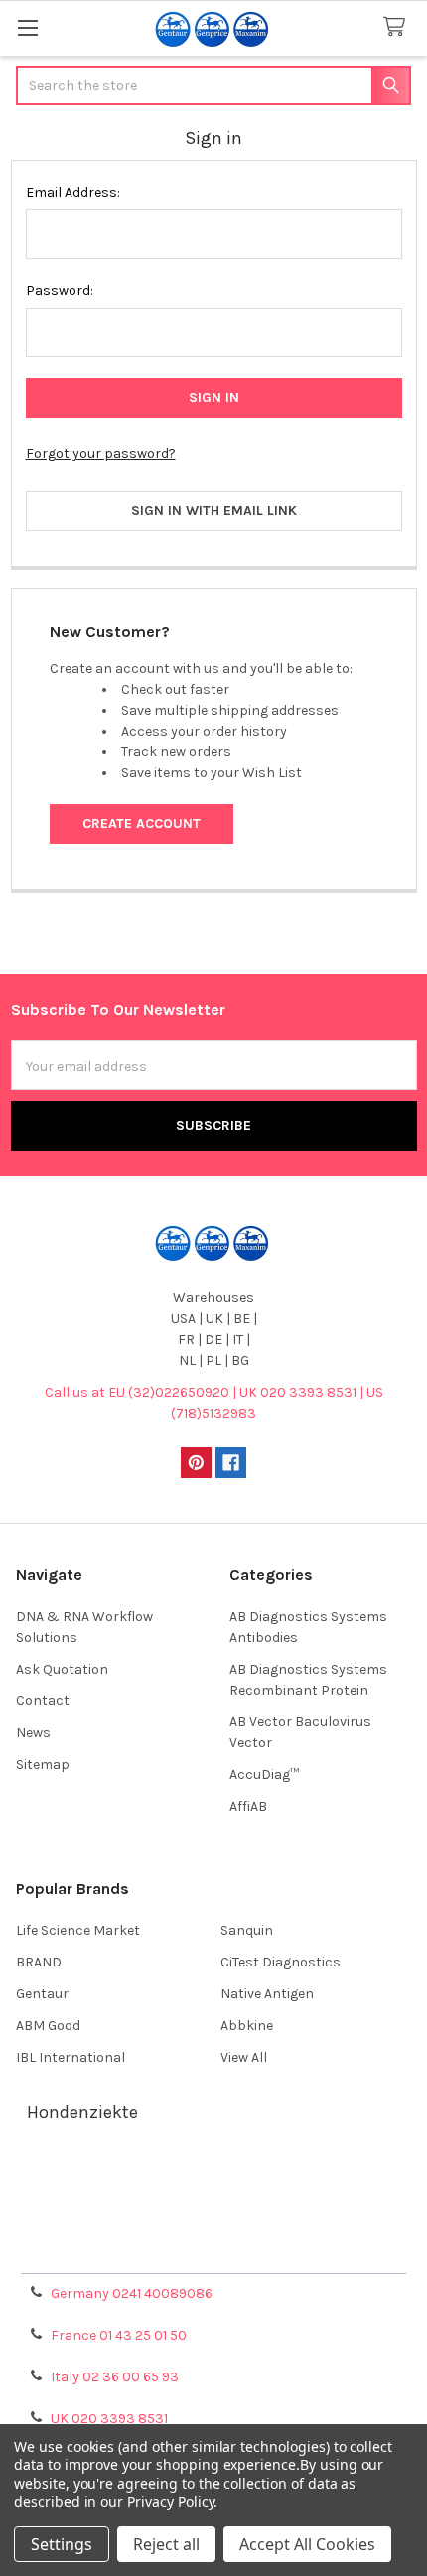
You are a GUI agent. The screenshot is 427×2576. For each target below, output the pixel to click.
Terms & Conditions (214, 2179)
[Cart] (398, 27)
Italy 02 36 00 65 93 (115, 2377)
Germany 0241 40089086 (132, 2294)
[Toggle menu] (27, 27)
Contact (43, 1701)
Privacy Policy (213, 2251)
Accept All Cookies (307, 2544)
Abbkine (247, 2026)
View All (244, 2057)
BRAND (39, 1962)
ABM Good (48, 2026)
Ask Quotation (62, 1669)
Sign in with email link (214, 511)
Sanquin (247, 1930)
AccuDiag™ (264, 1774)
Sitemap (43, 1764)
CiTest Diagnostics (281, 1962)
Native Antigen (267, 1994)
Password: (60, 290)
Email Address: (73, 192)
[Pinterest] (196, 1463)
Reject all (166, 2544)
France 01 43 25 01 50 (119, 2335)
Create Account (142, 823)
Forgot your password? (101, 453)
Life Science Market (78, 1930)
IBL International (71, 2057)
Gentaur (42, 1994)
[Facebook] (231, 1463)
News (33, 1733)
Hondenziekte (82, 2112)
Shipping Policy (213, 2203)
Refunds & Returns (213, 2227)
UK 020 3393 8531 (109, 2419)
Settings (62, 2544)
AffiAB (248, 1806)
